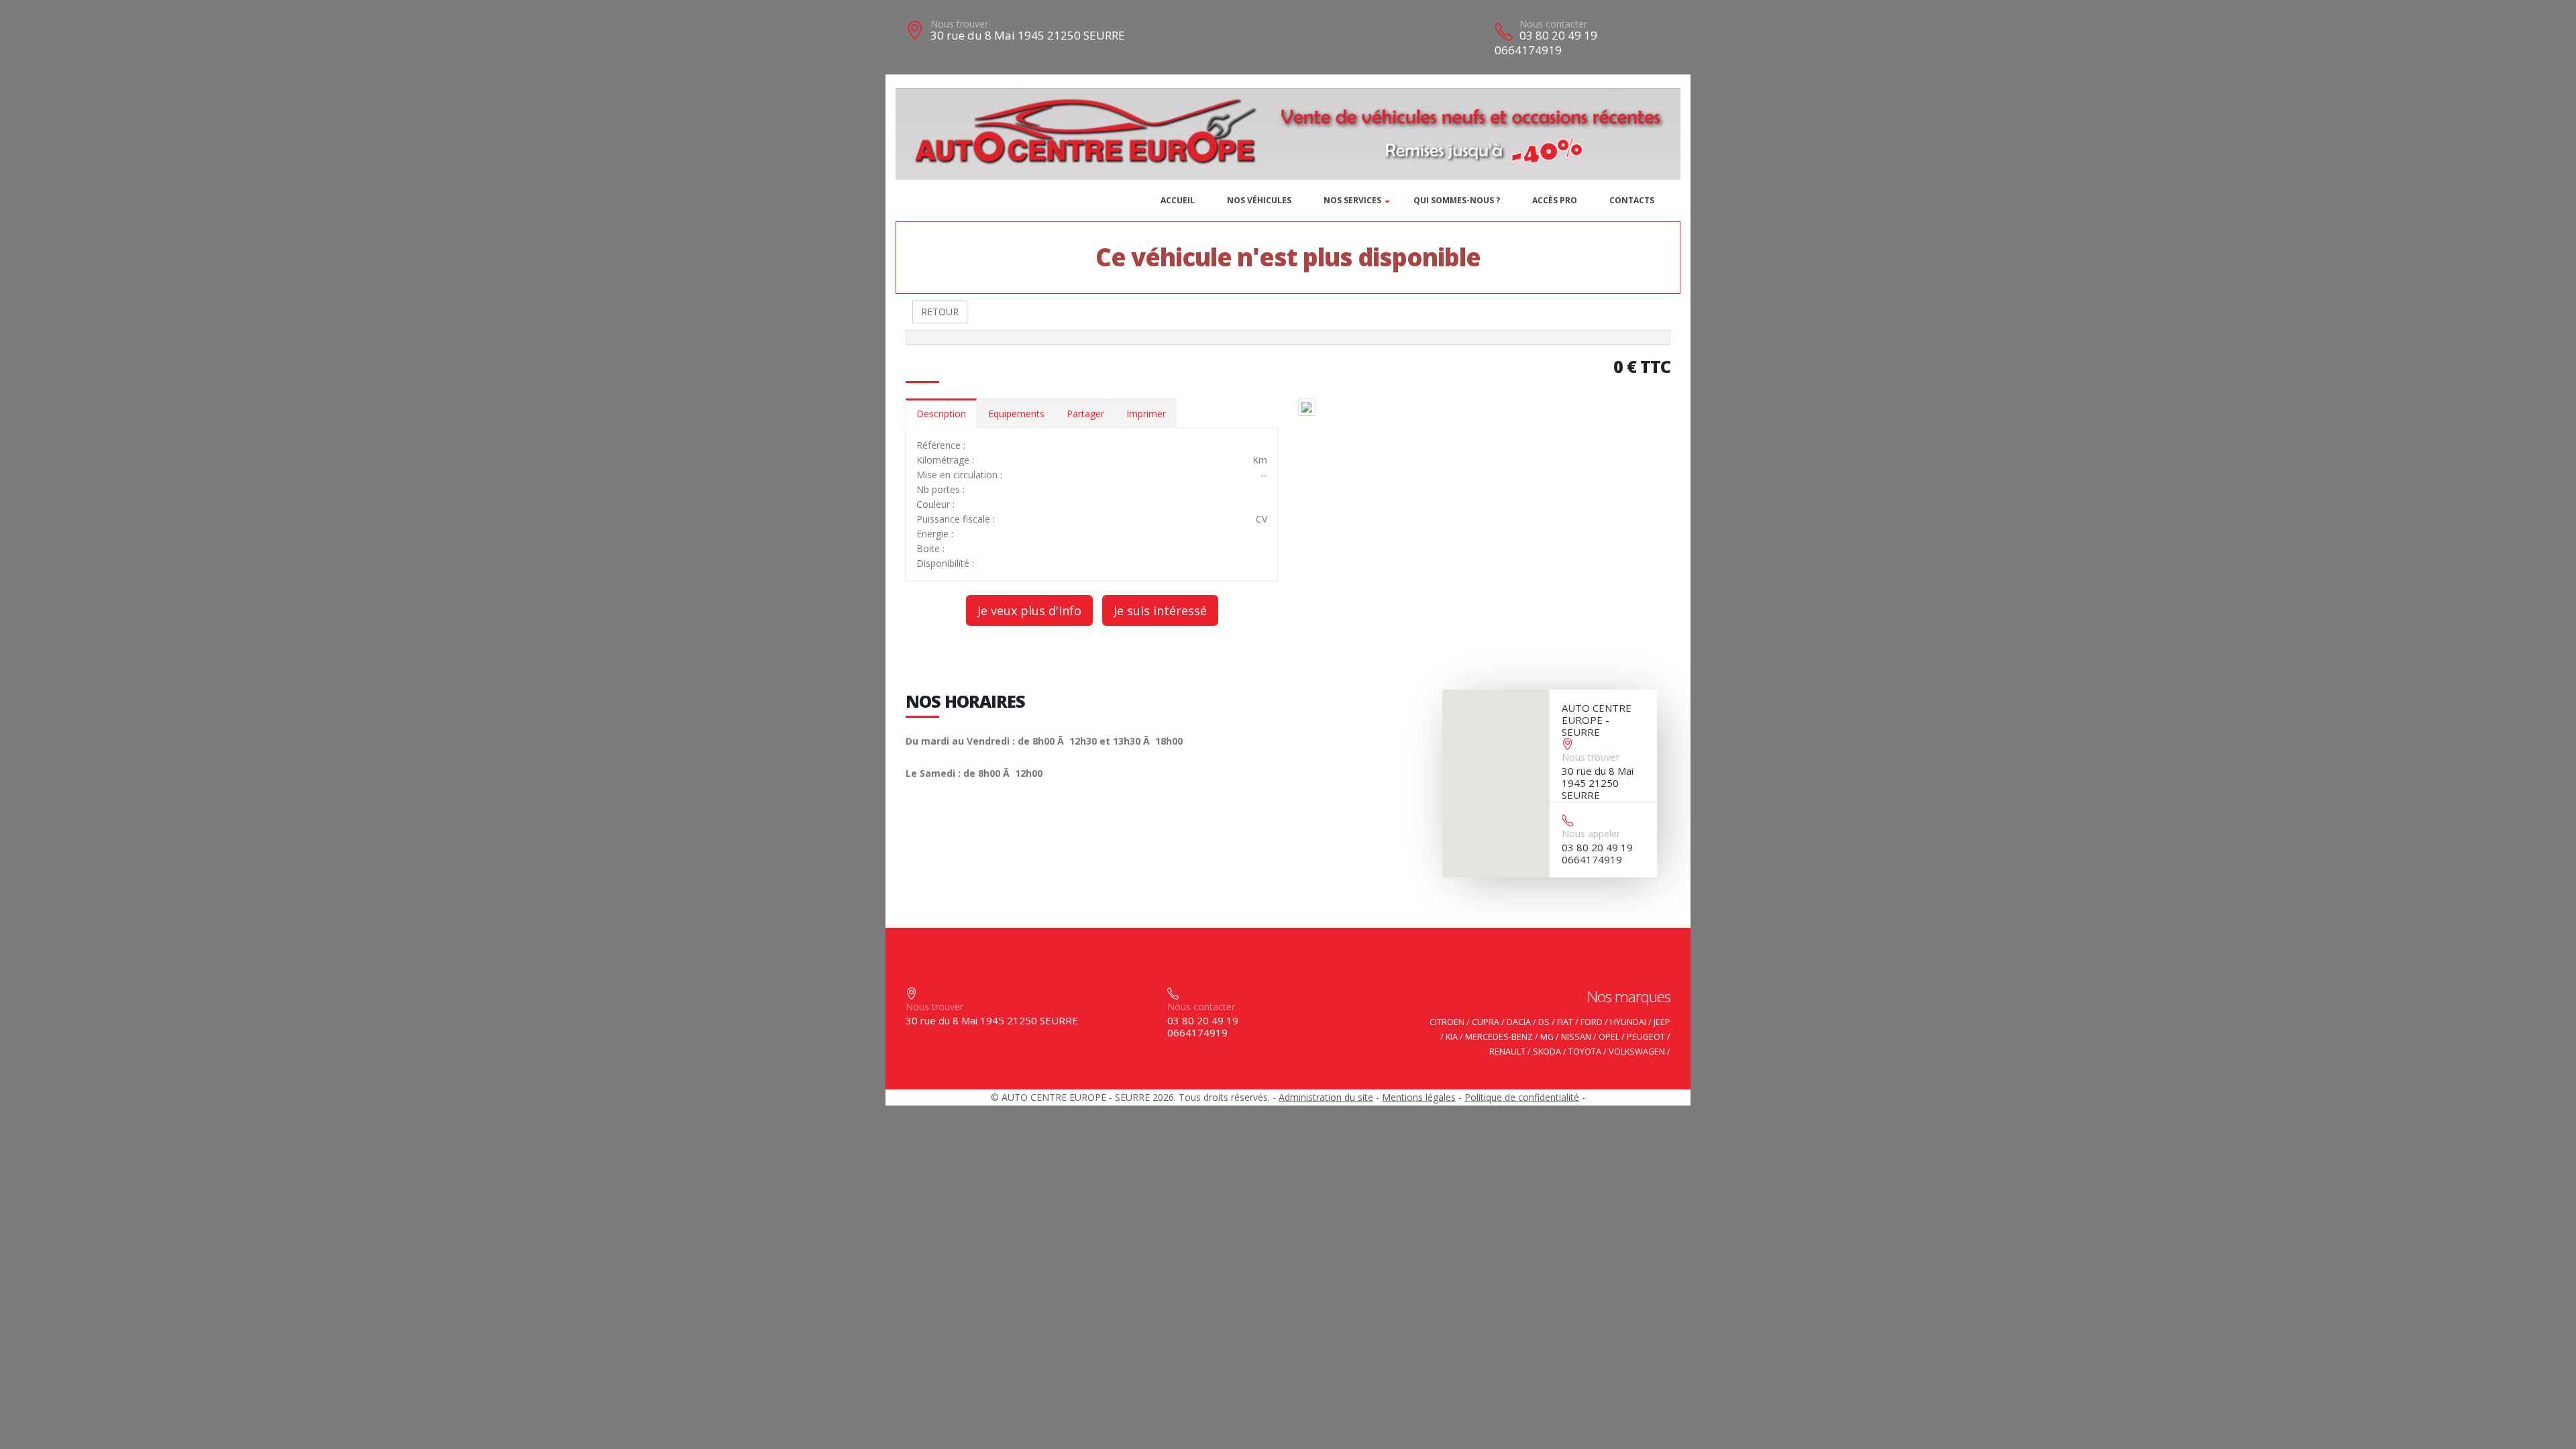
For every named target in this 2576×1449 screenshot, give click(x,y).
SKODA (1547, 1052)
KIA (1452, 1037)
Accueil (1178, 200)
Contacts (1632, 200)
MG (1547, 1037)
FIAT (1565, 1022)
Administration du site (1326, 1097)
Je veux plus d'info (1029, 610)
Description (941, 414)
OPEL (1609, 1037)
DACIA (1519, 1022)
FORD (1592, 1022)
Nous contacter (1553, 24)
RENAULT (1507, 1052)
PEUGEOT (1646, 1037)
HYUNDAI (1628, 1022)
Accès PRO (1555, 200)
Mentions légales (1419, 1097)
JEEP (1662, 1022)
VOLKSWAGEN (1637, 1052)
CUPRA (1486, 1022)
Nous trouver (959, 24)
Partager (1085, 414)
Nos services (1352, 200)
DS (1544, 1022)
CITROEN (1447, 1022)
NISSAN (1576, 1037)
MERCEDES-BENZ (1499, 1037)
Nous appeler (1591, 834)
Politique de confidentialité (1522, 1097)
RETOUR (940, 312)
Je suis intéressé (1160, 610)
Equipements (1016, 414)
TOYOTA (1585, 1052)
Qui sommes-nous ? (1457, 200)
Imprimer (1146, 414)
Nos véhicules (1259, 200)
